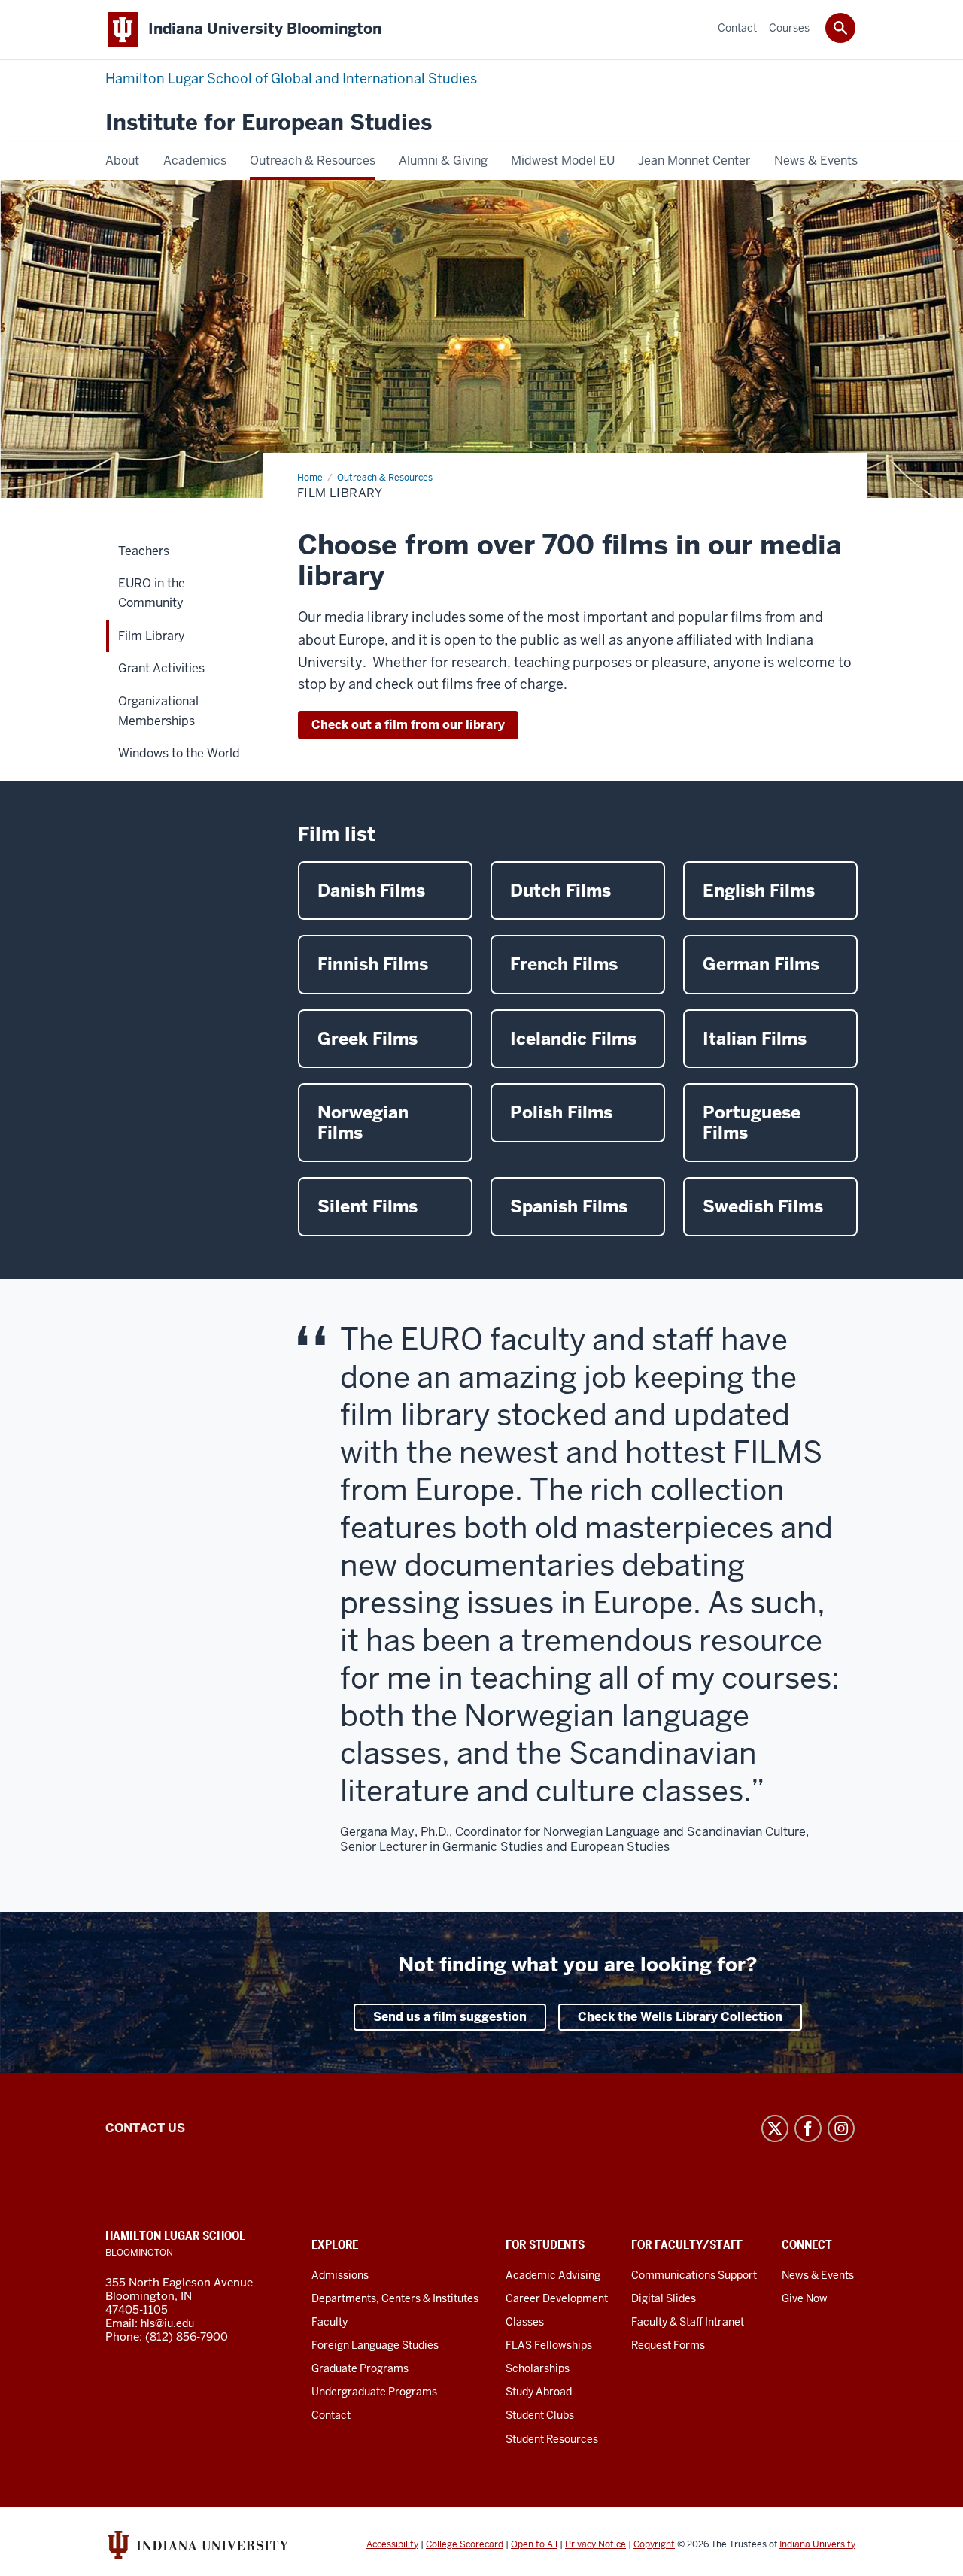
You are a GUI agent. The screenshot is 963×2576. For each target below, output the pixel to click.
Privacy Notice (595, 2544)
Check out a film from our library (408, 725)
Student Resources (552, 2439)
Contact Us (145, 2128)
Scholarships (538, 2368)
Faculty (330, 2322)
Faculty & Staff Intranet (688, 2322)
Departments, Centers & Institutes (395, 2298)
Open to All (534, 2544)
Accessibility (392, 2544)
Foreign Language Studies (375, 2345)
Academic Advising (553, 2275)
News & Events (818, 2275)
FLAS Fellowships (549, 2345)
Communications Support (694, 2275)
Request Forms (668, 2345)
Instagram (841, 2128)
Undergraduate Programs (374, 2392)
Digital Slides (664, 2298)
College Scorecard (465, 2544)
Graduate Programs (360, 2368)
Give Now (805, 2298)
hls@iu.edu (167, 2323)
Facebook (808, 2128)
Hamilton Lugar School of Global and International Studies (291, 79)
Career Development (557, 2298)
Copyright (654, 2544)
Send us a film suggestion (450, 2017)
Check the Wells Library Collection (680, 2017)
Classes (525, 2322)
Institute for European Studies (269, 123)
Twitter (775, 2128)
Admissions (340, 2275)
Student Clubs (540, 2415)
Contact (331, 2415)
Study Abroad (539, 2392)
